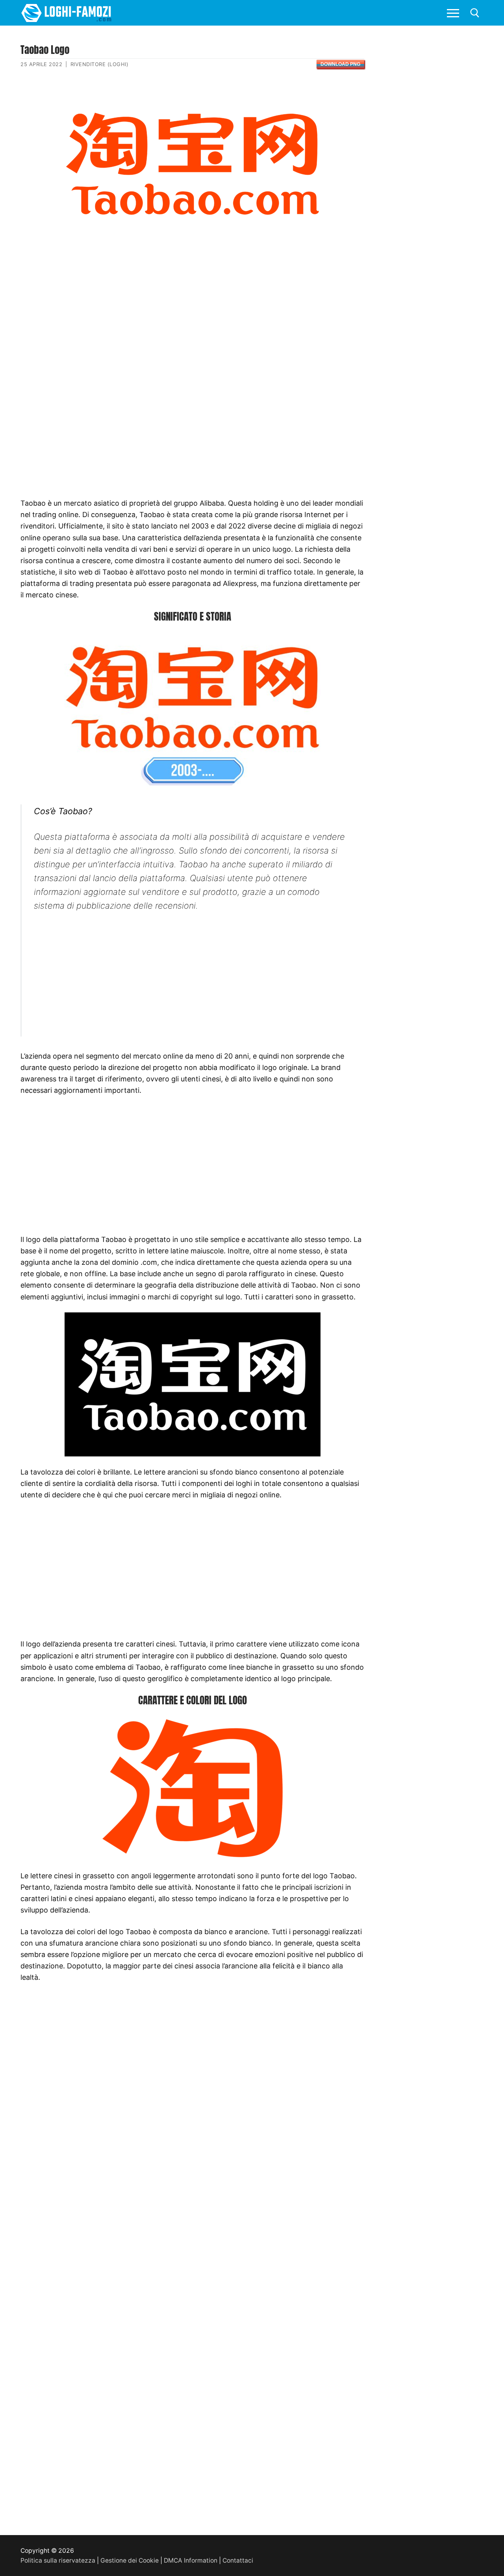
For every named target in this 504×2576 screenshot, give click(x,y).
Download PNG (340, 64)
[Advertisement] (192, 305)
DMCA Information (191, 2560)
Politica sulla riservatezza (58, 2560)
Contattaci (238, 2560)
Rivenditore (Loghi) (100, 64)
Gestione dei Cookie (130, 2560)
